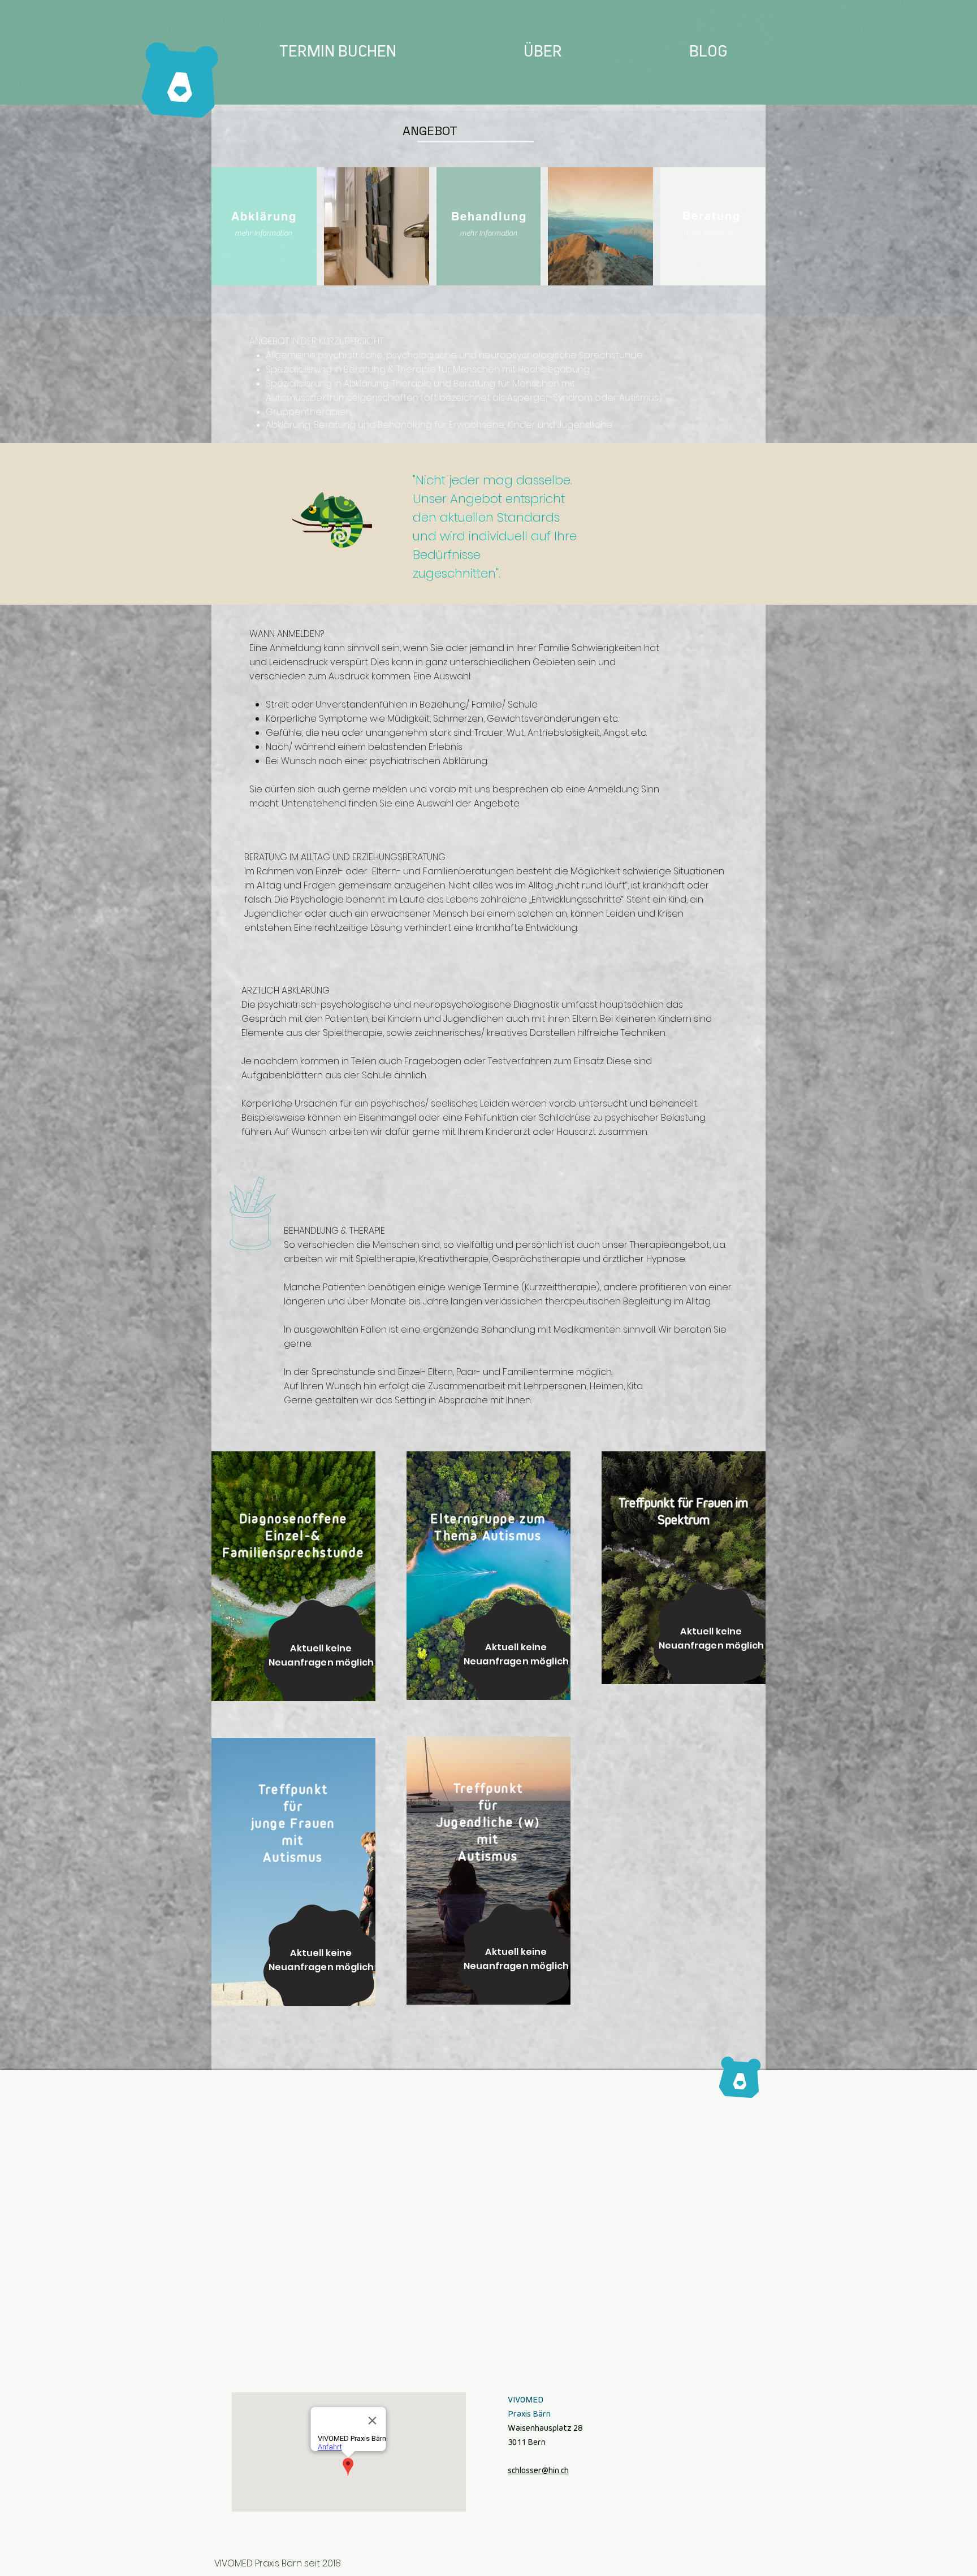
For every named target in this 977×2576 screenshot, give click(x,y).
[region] (395, 2442)
